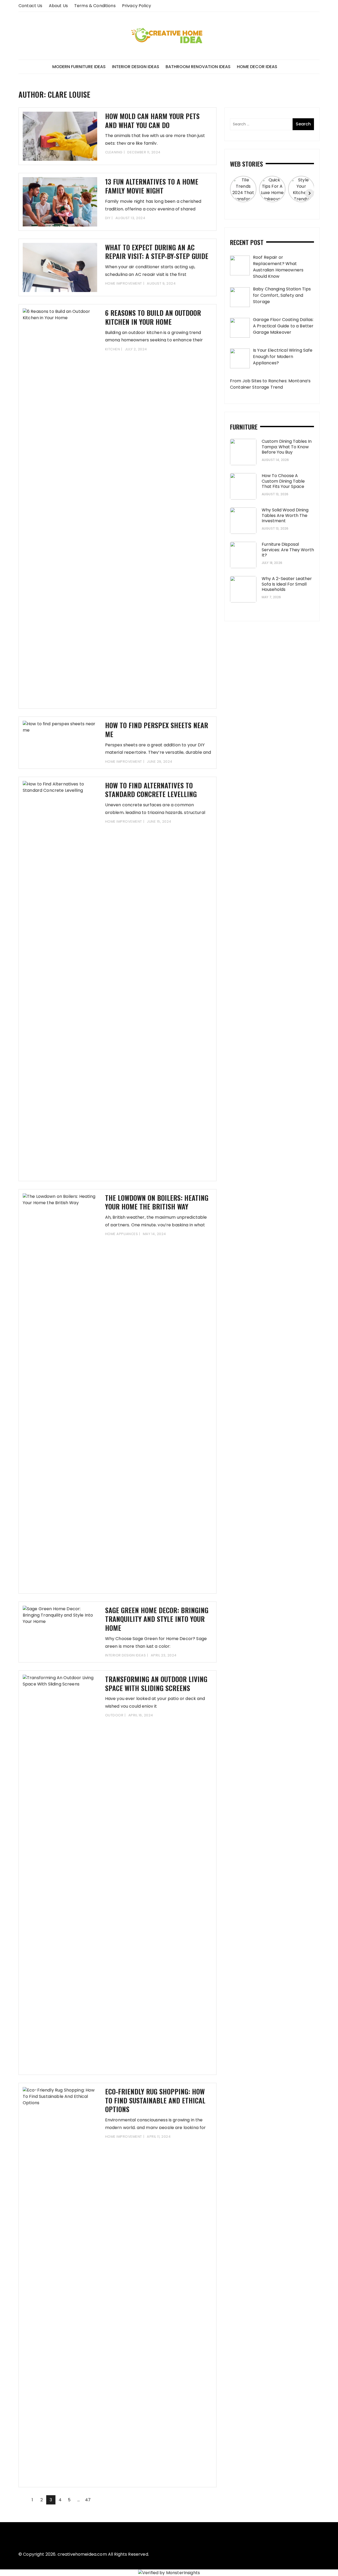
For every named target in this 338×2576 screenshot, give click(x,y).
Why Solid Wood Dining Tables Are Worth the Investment (285, 515)
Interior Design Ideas (136, 67)
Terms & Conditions (95, 6)
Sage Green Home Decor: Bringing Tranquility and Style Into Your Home (157, 1619)
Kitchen (113, 349)
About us (58, 6)
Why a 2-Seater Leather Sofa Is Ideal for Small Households (287, 584)
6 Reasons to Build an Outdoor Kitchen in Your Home (153, 317)
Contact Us (30, 6)
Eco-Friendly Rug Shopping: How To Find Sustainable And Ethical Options (155, 2100)
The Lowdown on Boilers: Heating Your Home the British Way (157, 1202)
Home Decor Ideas (257, 67)
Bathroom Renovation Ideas (198, 67)
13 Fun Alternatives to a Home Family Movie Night (152, 186)
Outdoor (114, 1715)
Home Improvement (124, 283)
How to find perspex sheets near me (157, 730)
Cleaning (114, 152)
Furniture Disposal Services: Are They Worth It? (288, 550)
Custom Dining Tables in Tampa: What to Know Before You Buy (287, 447)
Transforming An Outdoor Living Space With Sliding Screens (156, 1683)
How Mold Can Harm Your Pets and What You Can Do (152, 121)
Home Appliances (122, 1234)
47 (88, 2500)
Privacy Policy (137, 6)
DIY (108, 218)
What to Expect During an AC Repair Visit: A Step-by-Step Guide (157, 252)
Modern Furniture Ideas (79, 67)
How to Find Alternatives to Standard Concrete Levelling (151, 790)
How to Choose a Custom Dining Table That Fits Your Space (283, 481)
